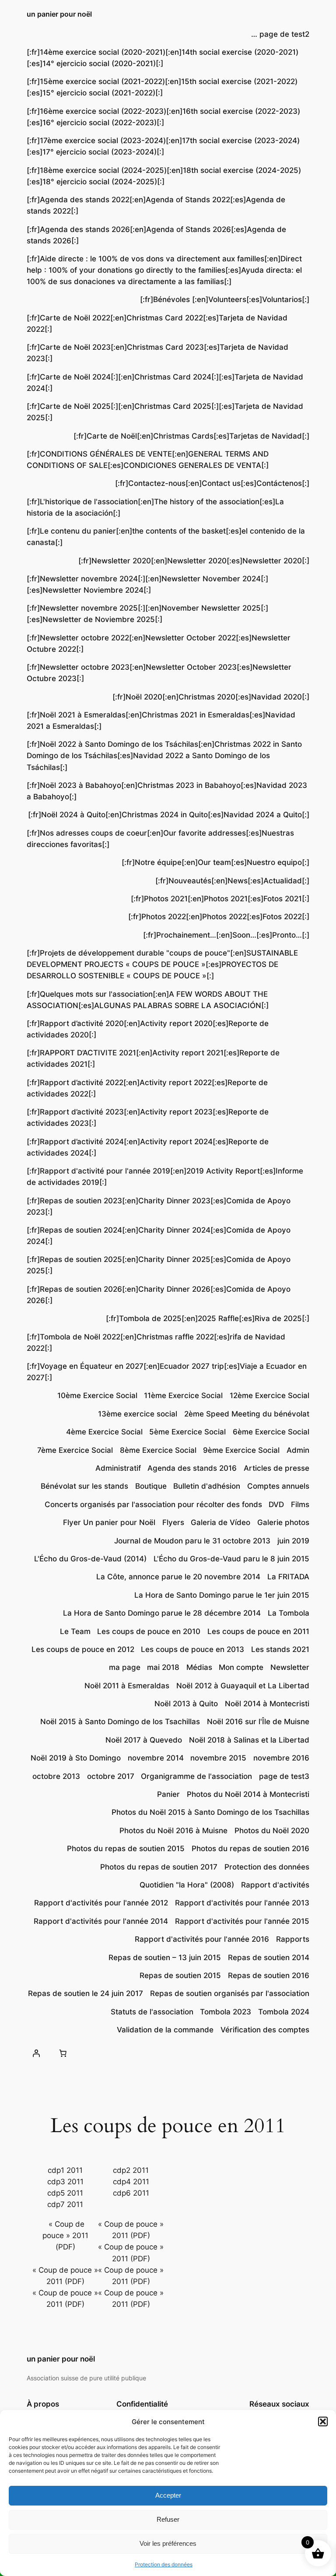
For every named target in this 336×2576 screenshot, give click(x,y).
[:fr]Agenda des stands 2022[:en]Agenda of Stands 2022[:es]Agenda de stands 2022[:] (156, 205)
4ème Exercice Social (104, 1432)
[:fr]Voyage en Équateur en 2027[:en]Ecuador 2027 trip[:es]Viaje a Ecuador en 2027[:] (167, 1372)
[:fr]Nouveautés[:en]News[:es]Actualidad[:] (232, 881)
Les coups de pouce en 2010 (149, 1631)
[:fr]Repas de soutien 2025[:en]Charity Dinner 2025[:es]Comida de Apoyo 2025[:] (159, 1265)
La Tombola (289, 1613)
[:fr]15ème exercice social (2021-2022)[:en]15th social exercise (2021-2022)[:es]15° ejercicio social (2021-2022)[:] (162, 87)
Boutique (151, 1486)
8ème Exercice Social (158, 1450)
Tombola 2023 (226, 2012)
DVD (276, 1504)
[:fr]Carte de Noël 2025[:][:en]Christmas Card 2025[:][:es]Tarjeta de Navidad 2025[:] (165, 412)
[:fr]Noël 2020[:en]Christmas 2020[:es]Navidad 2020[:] (211, 697)
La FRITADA (288, 1577)
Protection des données (164, 2564)
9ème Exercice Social (241, 1450)
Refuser (168, 2519)
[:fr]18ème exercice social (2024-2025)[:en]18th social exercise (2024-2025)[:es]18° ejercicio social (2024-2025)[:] (164, 176)
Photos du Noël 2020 (272, 1831)
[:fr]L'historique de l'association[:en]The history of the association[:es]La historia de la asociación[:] (155, 507)
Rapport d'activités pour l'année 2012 (101, 1903)
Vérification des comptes (265, 2030)
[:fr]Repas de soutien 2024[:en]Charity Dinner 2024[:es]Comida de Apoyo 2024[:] (159, 1236)
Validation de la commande (165, 2030)
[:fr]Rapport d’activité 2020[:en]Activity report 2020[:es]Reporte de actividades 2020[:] (148, 1029)
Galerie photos (283, 1522)
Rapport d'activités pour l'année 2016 (202, 1939)
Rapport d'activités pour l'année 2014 (101, 1921)
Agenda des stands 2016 (192, 1468)
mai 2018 (163, 1667)
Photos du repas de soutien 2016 (250, 1849)
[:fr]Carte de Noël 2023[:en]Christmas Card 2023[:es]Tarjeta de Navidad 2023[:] (157, 353)
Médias (199, 1667)
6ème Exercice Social (271, 1432)
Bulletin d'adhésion (207, 1486)
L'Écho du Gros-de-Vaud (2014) (90, 1559)
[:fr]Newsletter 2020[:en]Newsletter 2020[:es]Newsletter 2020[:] (194, 561)
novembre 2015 (218, 1758)
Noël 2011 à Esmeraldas (127, 1686)
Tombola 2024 (284, 2012)
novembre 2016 (281, 1758)
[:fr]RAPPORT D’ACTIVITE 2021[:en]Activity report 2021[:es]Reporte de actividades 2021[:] (153, 1058)
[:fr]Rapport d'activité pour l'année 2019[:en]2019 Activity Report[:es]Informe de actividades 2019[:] (165, 1177)
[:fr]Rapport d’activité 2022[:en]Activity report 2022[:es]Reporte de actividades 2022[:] (147, 1088)
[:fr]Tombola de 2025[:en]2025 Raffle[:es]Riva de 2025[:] (208, 1318)
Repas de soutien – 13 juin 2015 (165, 1957)
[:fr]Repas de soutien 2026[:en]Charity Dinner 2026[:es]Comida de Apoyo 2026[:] (159, 1295)
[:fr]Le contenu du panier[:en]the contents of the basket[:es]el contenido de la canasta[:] (166, 537)
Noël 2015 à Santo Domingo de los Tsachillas (120, 1722)
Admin (298, 1450)
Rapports (293, 1939)
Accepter (168, 2495)
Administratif (118, 1468)
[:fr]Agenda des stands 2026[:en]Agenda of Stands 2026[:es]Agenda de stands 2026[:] (156, 235)
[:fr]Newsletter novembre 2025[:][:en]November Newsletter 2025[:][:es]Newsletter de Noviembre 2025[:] (147, 614)
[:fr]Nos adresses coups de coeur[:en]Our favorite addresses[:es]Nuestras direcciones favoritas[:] (160, 839)
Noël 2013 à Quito (186, 1704)
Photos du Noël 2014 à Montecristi (248, 1794)
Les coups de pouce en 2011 (258, 1631)
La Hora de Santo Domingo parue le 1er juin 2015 (222, 1595)
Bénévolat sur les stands (84, 1486)
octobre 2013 (56, 1776)
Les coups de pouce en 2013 (192, 1649)
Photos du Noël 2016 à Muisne (173, 1831)
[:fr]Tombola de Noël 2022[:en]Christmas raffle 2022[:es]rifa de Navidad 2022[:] (156, 1342)
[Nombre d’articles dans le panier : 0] (63, 2053)
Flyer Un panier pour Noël (109, 1522)
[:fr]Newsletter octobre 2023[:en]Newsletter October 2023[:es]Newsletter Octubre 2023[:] (159, 673)
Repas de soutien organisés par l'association (230, 1993)
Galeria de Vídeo (220, 1522)
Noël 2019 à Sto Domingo (76, 1758)
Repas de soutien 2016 (269, 1975)
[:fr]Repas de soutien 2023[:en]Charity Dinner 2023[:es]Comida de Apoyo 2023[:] (159, 1206)
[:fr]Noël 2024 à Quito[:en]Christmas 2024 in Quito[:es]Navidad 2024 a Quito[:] (169, 815)
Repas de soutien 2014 (269, 1957)
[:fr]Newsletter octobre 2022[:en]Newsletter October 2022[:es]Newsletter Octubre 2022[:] (159, 643)
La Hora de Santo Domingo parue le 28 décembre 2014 (162, 1613)
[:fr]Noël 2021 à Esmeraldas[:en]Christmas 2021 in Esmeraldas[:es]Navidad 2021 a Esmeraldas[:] (161, 720)
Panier (168, 1794)
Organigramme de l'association (196, 1776)
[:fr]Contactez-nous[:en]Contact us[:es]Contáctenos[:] (212, 483)
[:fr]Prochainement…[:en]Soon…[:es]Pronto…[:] (226, 935)
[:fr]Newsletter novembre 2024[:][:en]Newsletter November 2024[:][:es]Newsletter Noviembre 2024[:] (147, 584)
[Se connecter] (36, 2053)
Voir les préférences (168, 2543)
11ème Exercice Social (183, 1395)
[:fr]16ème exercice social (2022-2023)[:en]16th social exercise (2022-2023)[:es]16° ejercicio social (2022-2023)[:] (163, 117)
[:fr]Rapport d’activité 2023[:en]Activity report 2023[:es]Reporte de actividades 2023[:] (148, 1118)
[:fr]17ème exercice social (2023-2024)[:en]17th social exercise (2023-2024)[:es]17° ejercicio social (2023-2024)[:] (163, 146)
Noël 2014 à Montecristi (267, 1704)
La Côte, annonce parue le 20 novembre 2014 (178, 1577)
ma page (125, 1667)
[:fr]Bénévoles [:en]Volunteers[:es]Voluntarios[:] (225, 299)
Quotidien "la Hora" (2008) (187, 1885)
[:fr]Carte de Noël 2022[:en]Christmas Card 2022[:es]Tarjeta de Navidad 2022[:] (157, 323)
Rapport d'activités (275, 1885)
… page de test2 (280, 34)
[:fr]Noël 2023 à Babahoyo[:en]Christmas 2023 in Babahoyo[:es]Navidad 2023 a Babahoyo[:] (167, 791)
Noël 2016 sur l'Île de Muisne (258, 1722)
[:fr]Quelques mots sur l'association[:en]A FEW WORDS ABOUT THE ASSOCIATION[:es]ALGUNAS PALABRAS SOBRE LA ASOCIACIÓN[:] (148, 1000)
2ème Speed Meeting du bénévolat (247, 1414)
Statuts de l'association (152, 2012)
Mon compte (241, 1667)
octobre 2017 (111, 1776)
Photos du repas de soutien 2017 (159, 1867)
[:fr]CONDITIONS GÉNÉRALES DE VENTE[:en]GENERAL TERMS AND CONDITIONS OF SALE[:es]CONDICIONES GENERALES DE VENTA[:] (148, 460)
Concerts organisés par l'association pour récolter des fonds (153, 1504)
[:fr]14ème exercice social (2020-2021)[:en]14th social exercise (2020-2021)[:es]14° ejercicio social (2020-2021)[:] (163, 58)
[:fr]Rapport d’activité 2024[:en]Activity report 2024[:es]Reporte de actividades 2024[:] (148, 1147)
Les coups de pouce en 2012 (83, 1649)
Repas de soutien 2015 (180, 1975)
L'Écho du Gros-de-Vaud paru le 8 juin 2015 (231, 1559)
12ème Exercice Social (269, 1395)
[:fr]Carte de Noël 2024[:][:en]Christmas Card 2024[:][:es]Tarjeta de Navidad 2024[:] (165, 383)
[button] (323, 2421)
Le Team (75, 1631)
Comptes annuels (278, 1486)
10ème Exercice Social (97, 1395)
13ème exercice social (138, 1414)
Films (300, 1504)
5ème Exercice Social (187, 1432)
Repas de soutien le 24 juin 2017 (86, 1993)
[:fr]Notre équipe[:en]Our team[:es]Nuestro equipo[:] (215, 862)
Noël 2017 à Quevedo (144, 1740)
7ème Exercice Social (75, 1450)
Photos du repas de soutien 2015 (126, 1849)
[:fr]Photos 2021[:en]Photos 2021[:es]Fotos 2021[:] (220, 899)
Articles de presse (276, 1468)
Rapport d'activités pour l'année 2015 (242, 1921)
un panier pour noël (59, 14)
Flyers (173, 1522)
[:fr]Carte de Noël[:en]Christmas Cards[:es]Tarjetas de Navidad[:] (191, 436)
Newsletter (290, 1667)
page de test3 (284, 1776)
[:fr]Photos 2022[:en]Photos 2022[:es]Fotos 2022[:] (219, 917)
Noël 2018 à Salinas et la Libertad (249, 1740)
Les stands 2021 (280, 1649)
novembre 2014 (156, 1758)
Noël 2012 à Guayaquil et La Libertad (243, 1686)
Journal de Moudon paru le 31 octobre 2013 (192, 1541)
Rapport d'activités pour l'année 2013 (242, 1903)
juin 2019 (293, 1541)
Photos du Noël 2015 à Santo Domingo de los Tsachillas (210, 1812)
